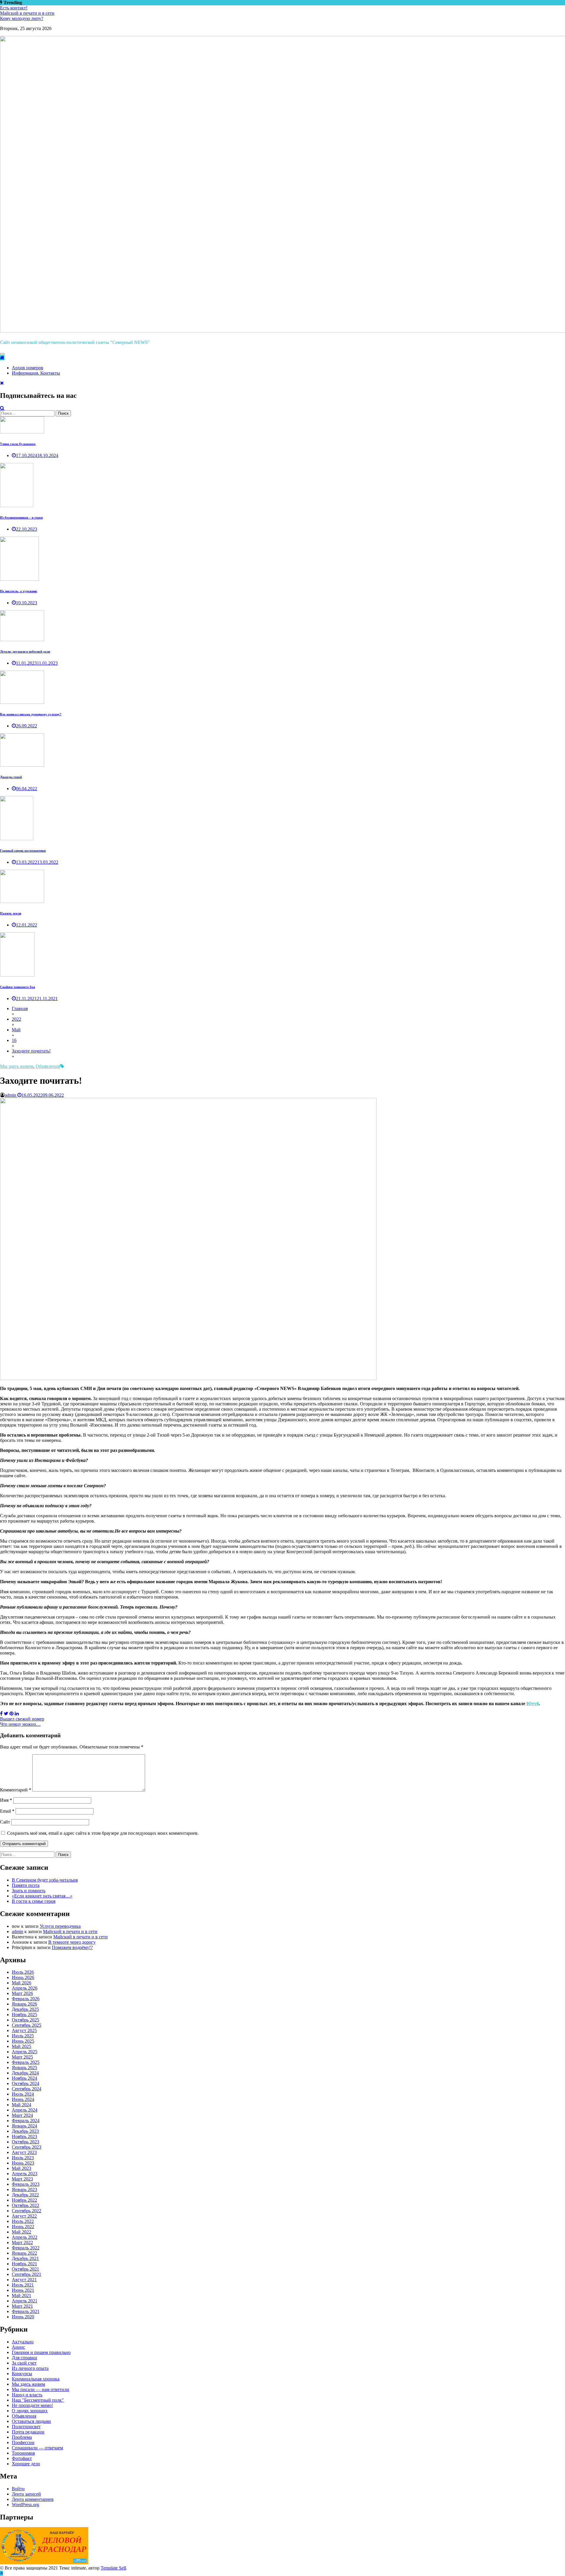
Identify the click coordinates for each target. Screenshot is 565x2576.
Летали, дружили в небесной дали (25, 651)
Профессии (23, 2442)
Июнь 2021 (23, 2290)
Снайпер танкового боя (18, 987)
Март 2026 (22, 1993)
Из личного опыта (30, 2368)
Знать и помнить (29, 1891)
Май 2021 (21, 2295)
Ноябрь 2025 (24, 2015)
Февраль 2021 (26, 2311)
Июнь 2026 (23, 1977)
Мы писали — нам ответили (40, 2389)
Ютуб (533, 1704)
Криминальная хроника (36, 2379)
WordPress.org (25, 2505)
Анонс (18, 2347)
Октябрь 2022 (25, 2205)
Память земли (11, 913)
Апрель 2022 (25, 2237)
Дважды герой (11, 777)
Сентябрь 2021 (26, 2274)
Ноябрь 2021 (24, 2264)
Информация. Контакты (36, 373)
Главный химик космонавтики (23, 851)
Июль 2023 (23, 2158)
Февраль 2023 (26, 2184)
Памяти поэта (26, 1885)
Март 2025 (22, 2057)
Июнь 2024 (23, 2099)
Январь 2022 (24, 2253)
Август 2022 (24, 2216)
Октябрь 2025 (25, 2020)
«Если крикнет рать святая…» (42, 1896)
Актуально (23, 2342)
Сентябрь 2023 (26, 2147)
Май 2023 (21, 2168)
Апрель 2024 (25, 2110)
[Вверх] (1, 2573)
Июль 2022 (23, 2221)
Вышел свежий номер (22, 1719)
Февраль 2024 (26, 2121)
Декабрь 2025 (25, 2009)
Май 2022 (21, 2232)
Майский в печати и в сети (27, 13)
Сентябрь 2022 (26, 2211)
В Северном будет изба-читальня (45, 1880)
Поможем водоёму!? (72, 1947)
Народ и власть (27, 2395)
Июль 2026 (23, 1972)
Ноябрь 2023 (24, 2136)
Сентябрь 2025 (26, 2025)
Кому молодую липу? (22, 18)
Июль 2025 (23, 2036)
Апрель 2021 (25, 2301)
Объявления (48, 1066)
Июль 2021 (23, 2285)
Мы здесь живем (17, 1066)
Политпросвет (26, 2427)
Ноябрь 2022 (24, 2200)
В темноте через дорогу (72, 1942)
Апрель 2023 (25, 2174)
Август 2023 (24, 2152)
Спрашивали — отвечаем (37, 2448)
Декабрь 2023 (25, 2131)
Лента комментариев (33, 2499)
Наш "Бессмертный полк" (38, 2400)
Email (7, 1811)
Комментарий (16, 1790)
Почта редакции (28, 2432)
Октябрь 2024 (25, 2083)
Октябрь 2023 (25, 2142)
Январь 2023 (24, 2189)
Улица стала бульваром (18, 444)
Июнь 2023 (23, 2163)
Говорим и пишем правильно (41, 2352)
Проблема (22, 2437)
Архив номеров (28, 368)
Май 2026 (21, 1983)
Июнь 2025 (23, 2041)
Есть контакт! (14, 8)
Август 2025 (24, 2030)
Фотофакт (22, 2458)
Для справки (24, 2358)
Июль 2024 (23, 2094)
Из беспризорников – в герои (21, 517)
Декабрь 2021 (25, 2258)
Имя (6, 1800)
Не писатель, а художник (19, 591)
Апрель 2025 (25, 2052)
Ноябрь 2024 (24, 2078)
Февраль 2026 (26, 1999)
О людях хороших (30, 2411)
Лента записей (26, 2494)
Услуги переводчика (60, 1926)
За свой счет (24, 2363)
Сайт (5, 1822)
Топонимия (23, 2453)
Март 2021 (22, 2306)
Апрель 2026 (25, 1988)
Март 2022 (22, 2242)
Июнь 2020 (23, 2317)
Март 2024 (22, 2115)
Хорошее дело (26, 2464)
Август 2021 (24, 2280)
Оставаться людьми (31, 2421)
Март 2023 (22, 2179)
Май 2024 (21, 2105)
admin (10, 1095)
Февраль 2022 (26, 2248)
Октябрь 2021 (25, 2269)
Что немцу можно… (20, 1724)
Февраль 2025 (26, 2062)
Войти (18, 2489)
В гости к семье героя (34, 1901)
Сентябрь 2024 (26, 2089)
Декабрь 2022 (25, 2195)
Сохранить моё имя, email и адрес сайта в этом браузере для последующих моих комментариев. (103, 1833)
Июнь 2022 (23, 2227)
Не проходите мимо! (32, 2405)
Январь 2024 (24, 2126)
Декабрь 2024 (25, 2073)
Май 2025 (21, 2046)
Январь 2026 (24, 2004)
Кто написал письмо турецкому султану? (31, 714)
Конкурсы (22, 2374)
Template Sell (113, 2568)
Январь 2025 (24, 2068)
